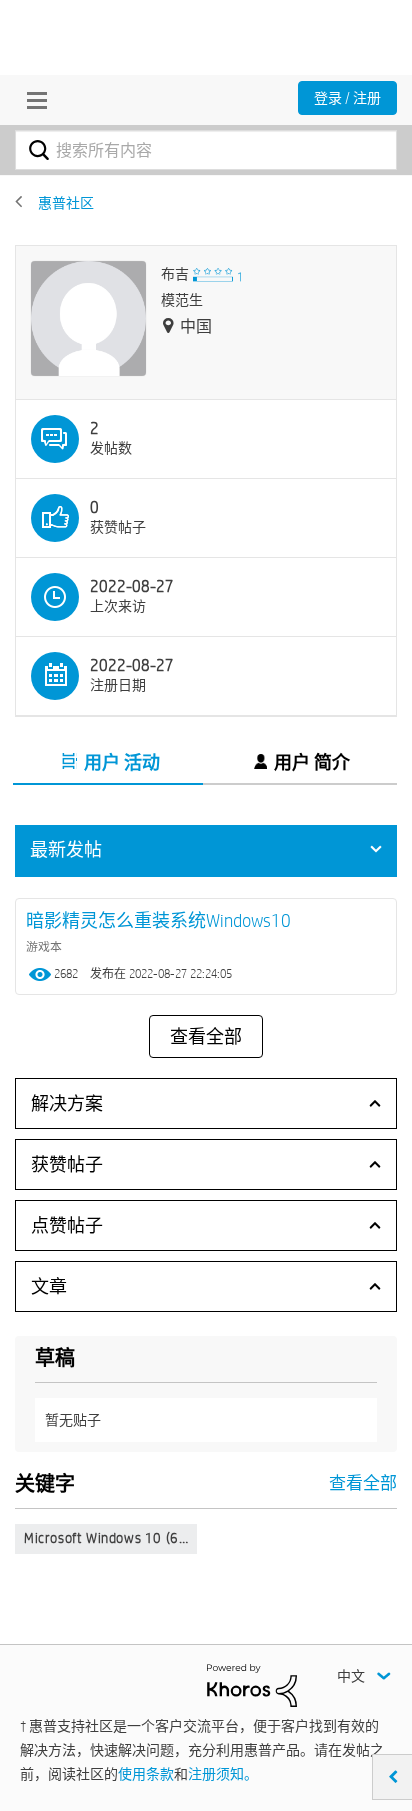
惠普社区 (66, 203)
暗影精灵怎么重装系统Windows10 (158, 920)
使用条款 (146, 1774)
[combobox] (206, 150)
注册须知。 (223, 1774)
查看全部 (206, 1037)
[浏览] (32, 100)
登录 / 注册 (347, 98)
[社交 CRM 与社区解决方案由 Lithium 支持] (252, 1684)
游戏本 (44, 946)
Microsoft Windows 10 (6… (106, 1538)
